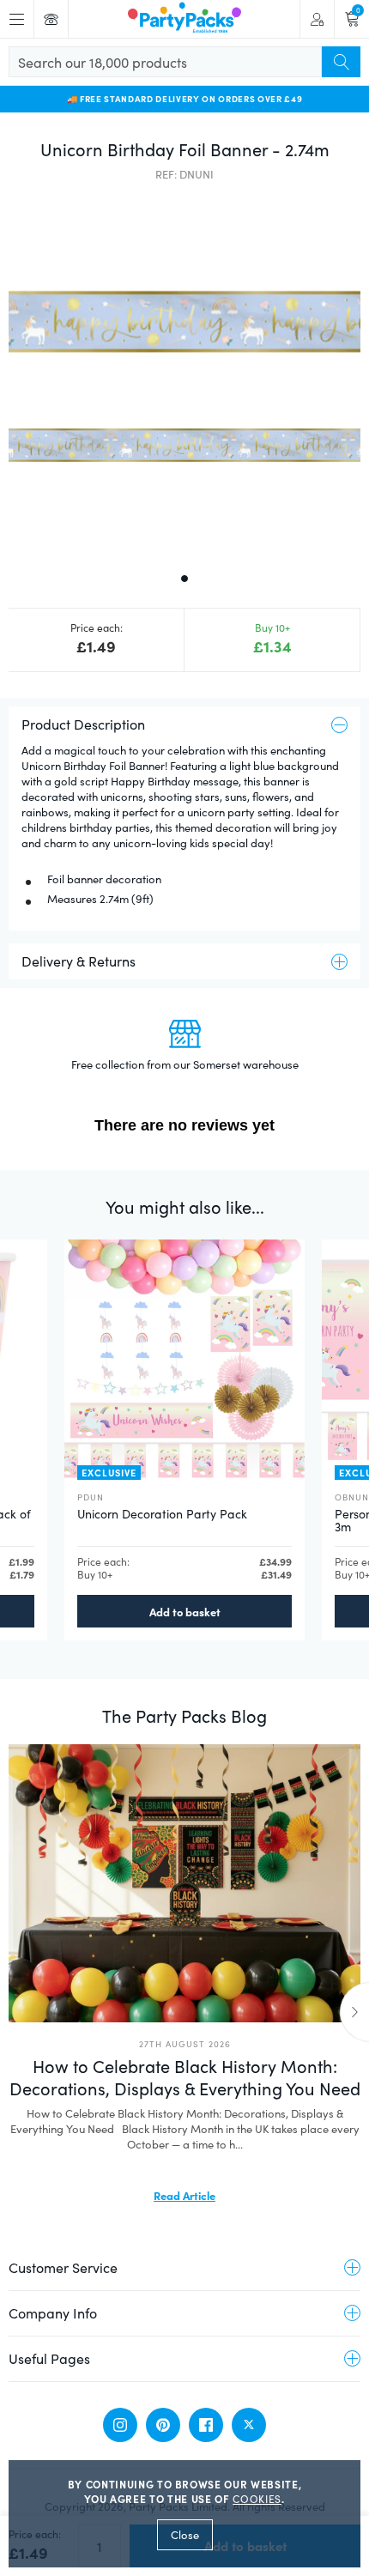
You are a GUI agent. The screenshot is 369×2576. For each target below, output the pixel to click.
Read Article (184, 2195)
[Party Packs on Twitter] (249, 2425)
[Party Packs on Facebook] (206, 2425)
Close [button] (185, 2535)
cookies (257, 2499)
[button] (184, 375)
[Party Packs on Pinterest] (163, 2425)
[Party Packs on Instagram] (120, 2425)
